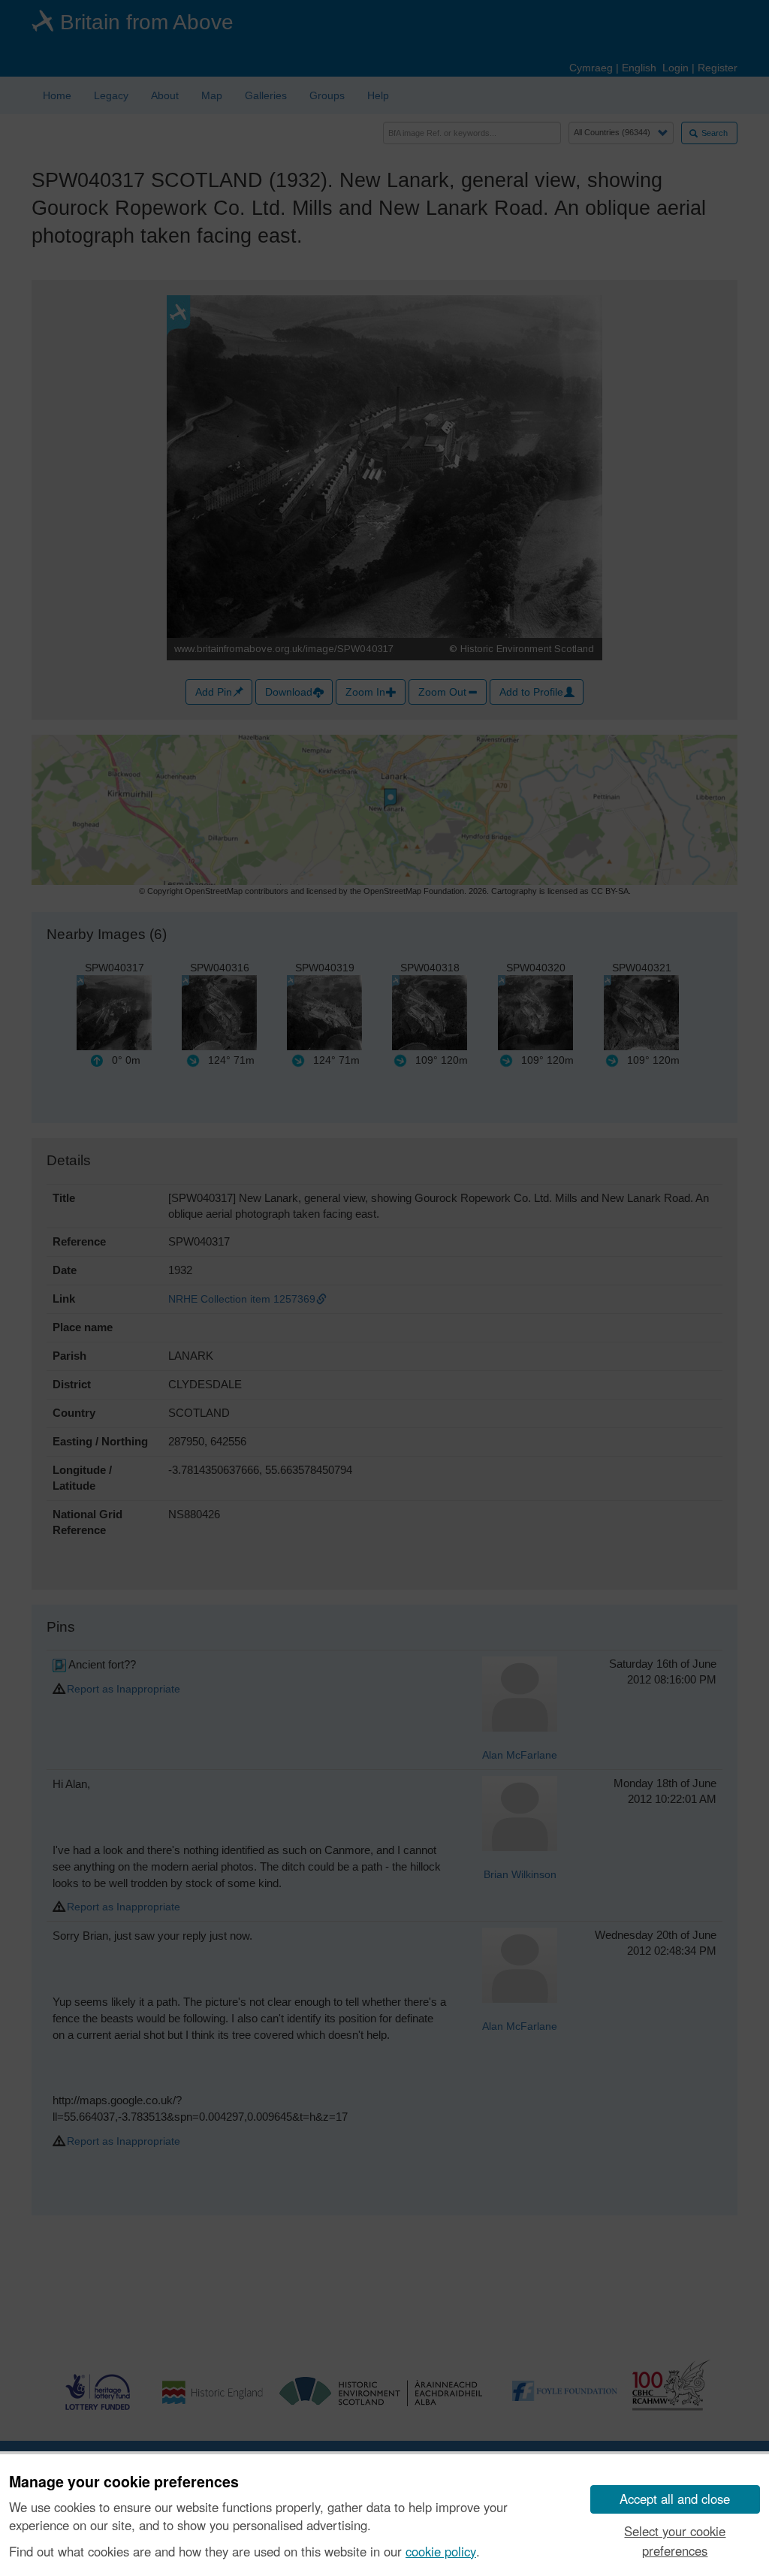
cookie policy (441, 2551)
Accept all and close (675, 2499)
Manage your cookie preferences (124, 2482)
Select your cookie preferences (675, 2540)
